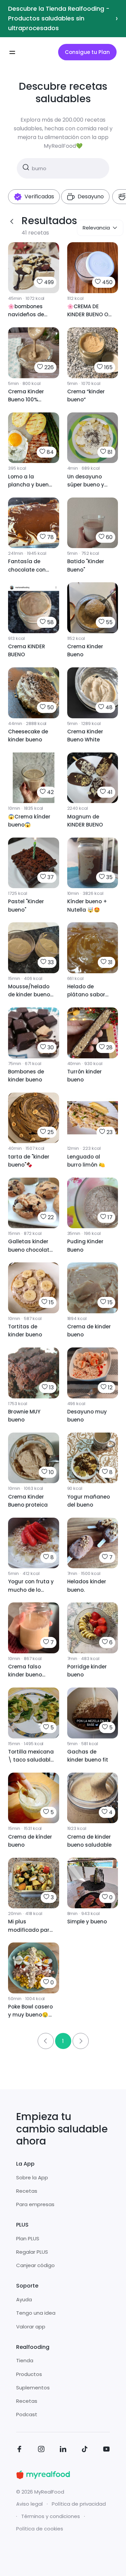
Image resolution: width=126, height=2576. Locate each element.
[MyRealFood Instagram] (41, 2450)
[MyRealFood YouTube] (107, 2450)
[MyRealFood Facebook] (19, 2450)
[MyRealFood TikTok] (85, 2450)
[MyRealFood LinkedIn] (63, 2450)
